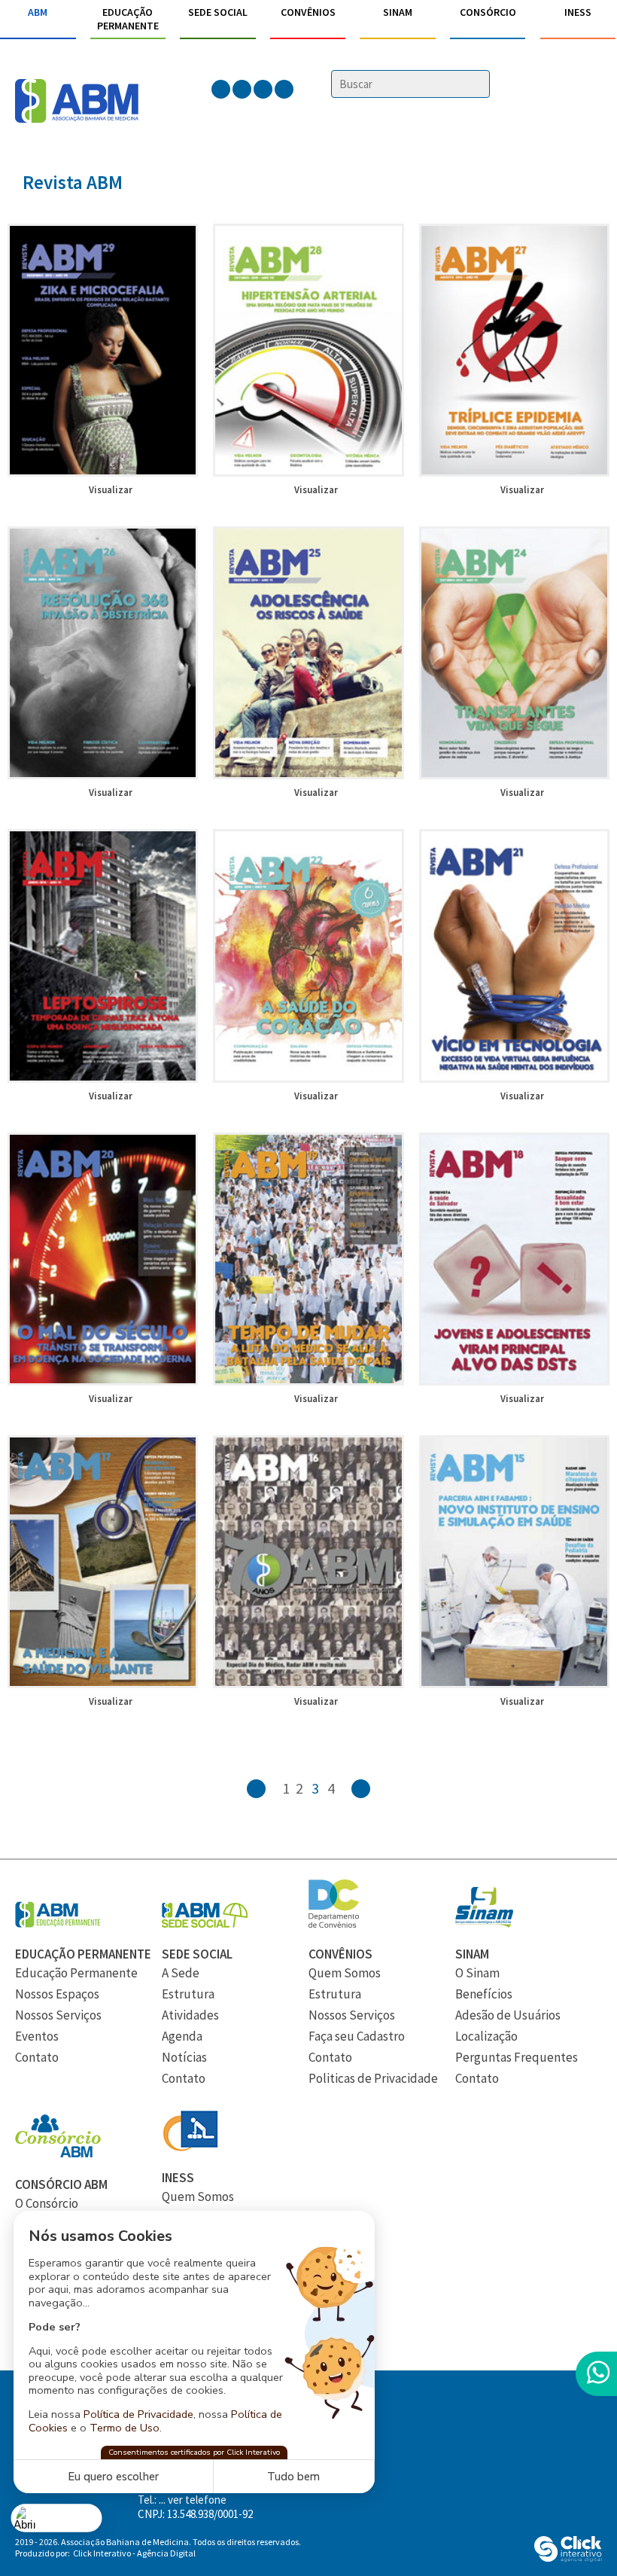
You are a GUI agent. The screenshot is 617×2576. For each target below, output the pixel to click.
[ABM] (77, 102)
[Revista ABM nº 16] (308, 1684)
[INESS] (190, 2147)
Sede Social (218, 12)
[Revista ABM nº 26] (103, 775)
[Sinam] (484, 1923)
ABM (38, 12)
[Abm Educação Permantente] (58, 1923)
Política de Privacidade (138, 2414)
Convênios (308, 12)
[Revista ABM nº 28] (308, 472)
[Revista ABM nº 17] (103, 1684)
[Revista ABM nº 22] (308, 1078)
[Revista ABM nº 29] (103, 472)
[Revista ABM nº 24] (514, 775)
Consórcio (488, 12)
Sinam (398, 12)
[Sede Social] (205, 1923)
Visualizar (111, 490)
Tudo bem (293, 2477)
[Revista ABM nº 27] (514, 472)
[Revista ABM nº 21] (514, 1078)
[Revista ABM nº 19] (308, 1381)
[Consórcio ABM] (58, 2154)
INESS (578, 12)
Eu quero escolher (113, 2477)
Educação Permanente (128, 19)
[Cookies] (57, 2518)
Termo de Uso (125, 2428)
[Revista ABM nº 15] (514, 1684)
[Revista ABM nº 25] (308, 775)
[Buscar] (480, 85)
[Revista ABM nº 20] (103, 1381)
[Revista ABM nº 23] (103, 1078)
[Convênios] (334, 1923)
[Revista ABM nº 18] (514, 1381)
